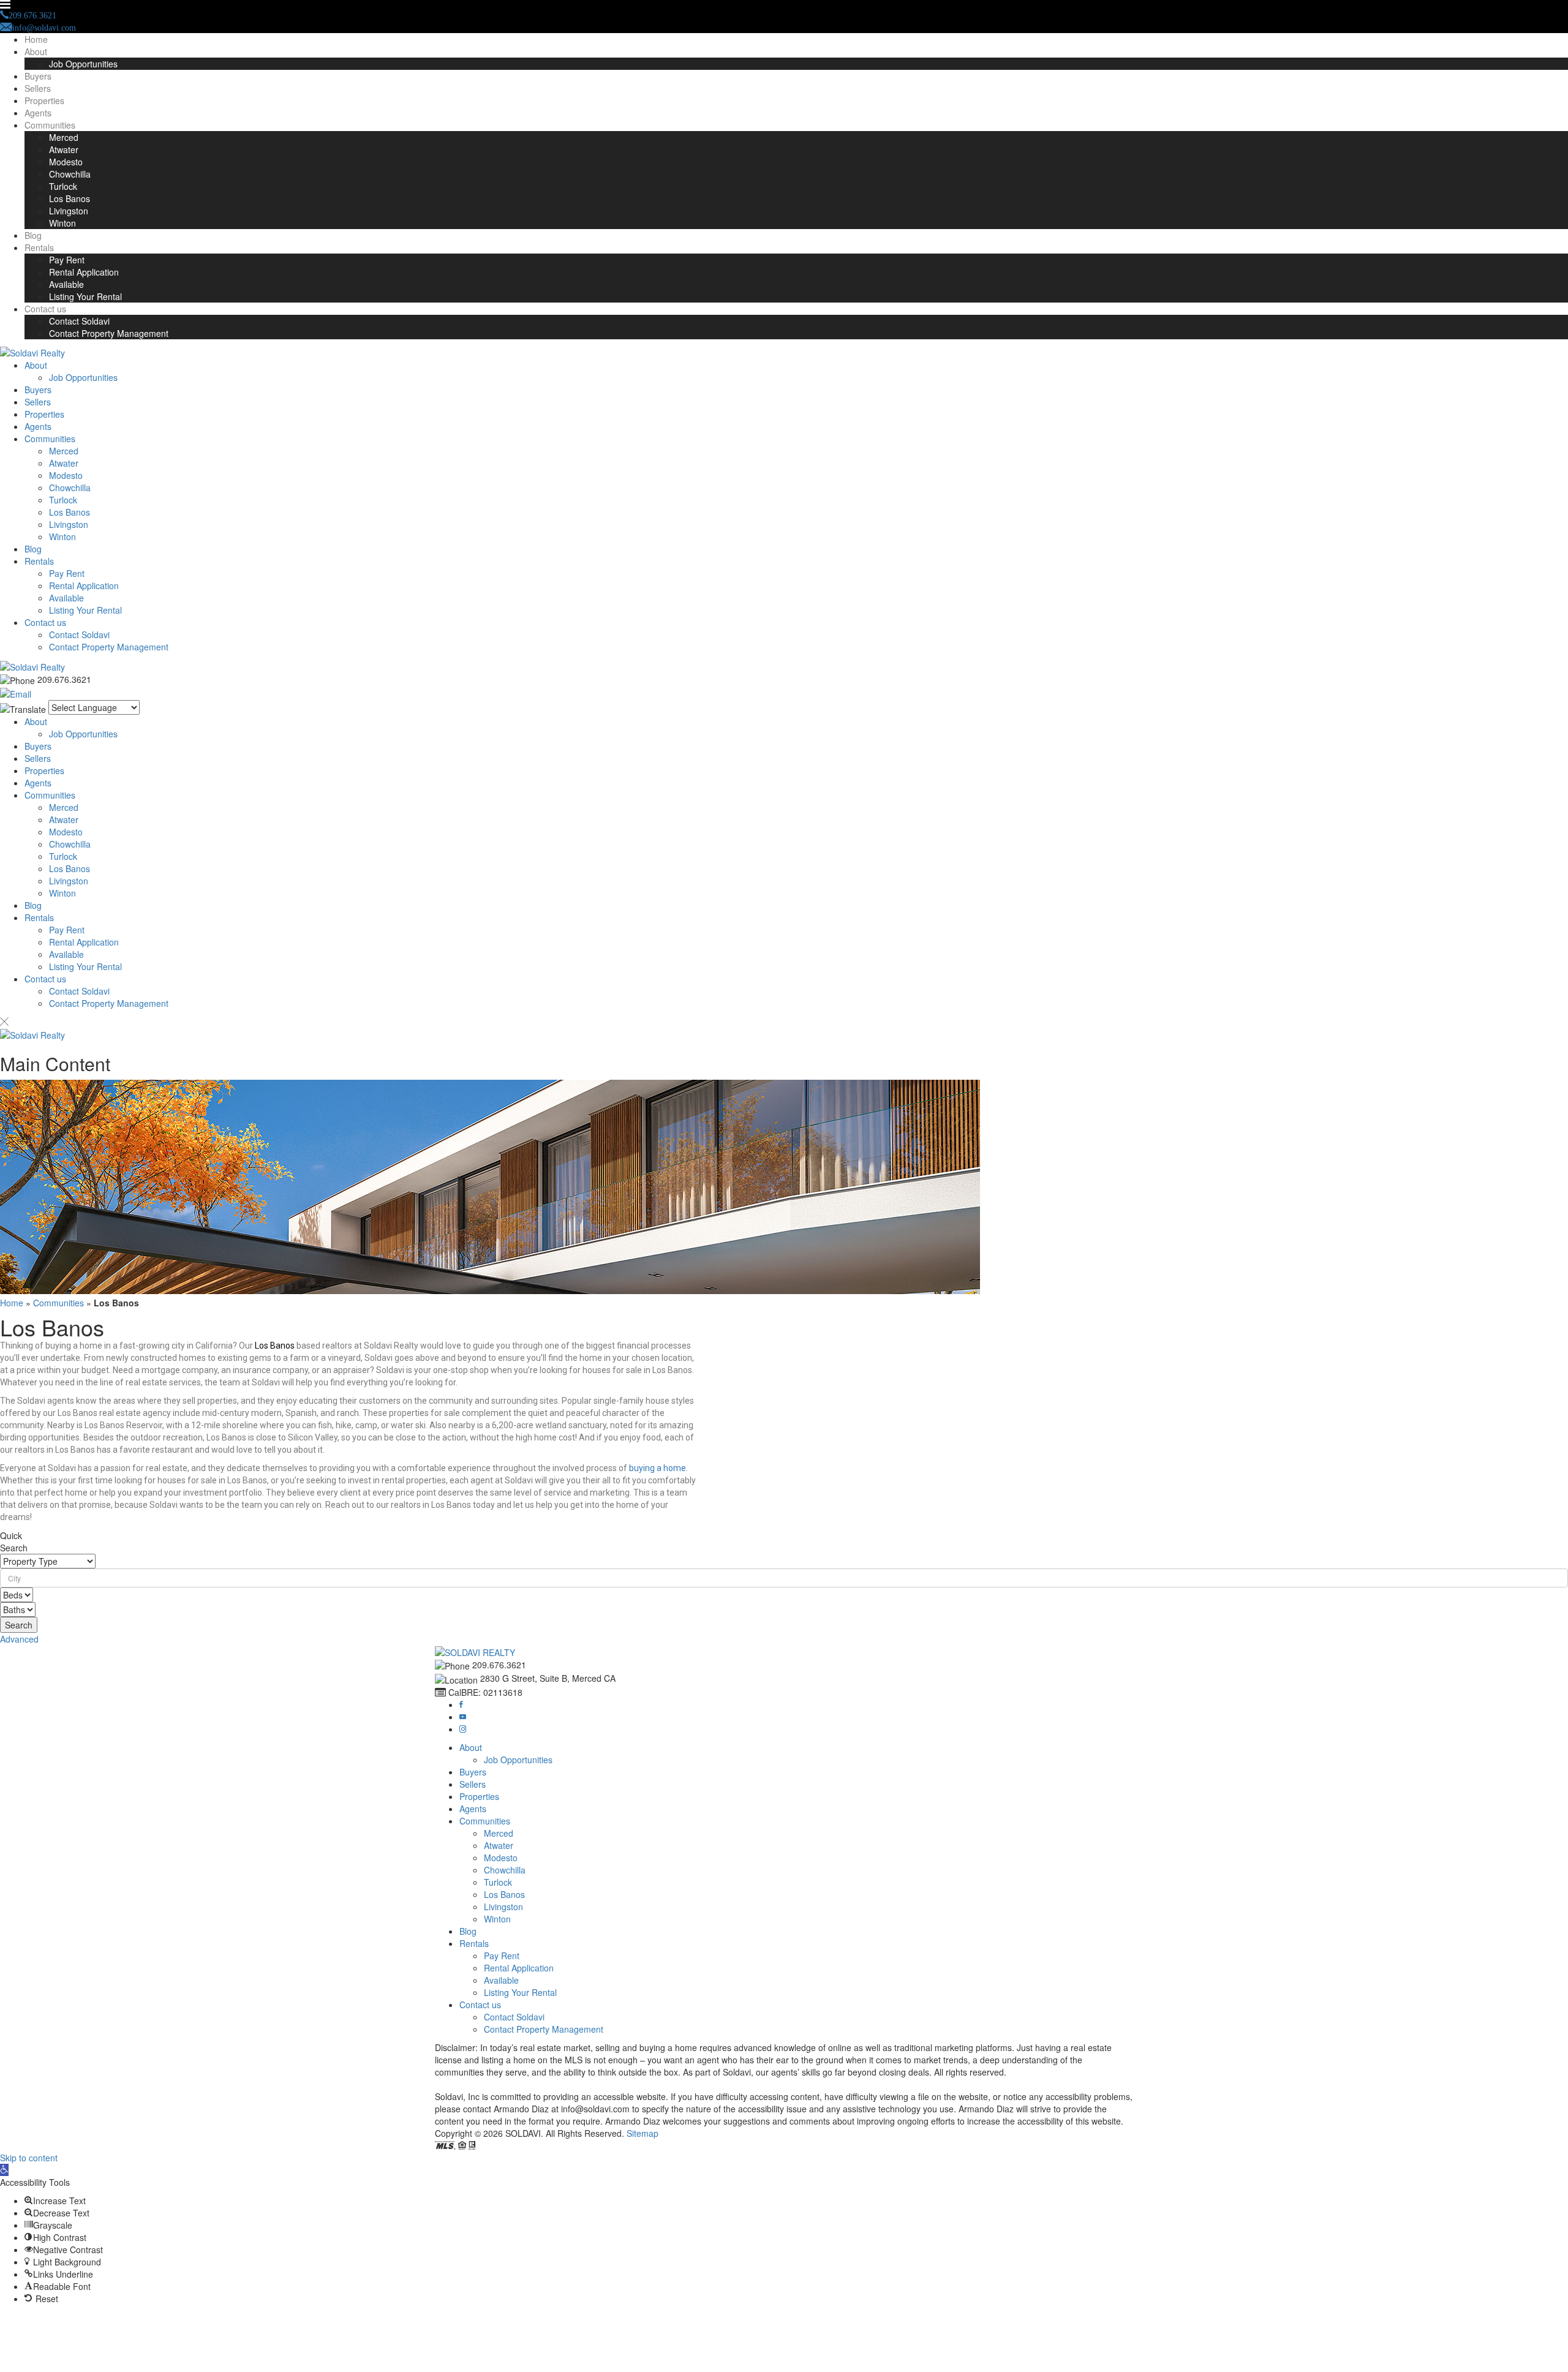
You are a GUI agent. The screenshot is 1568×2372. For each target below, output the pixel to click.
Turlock (63, 186)
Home (36, 39)
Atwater (64, 149)
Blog (33, 235)
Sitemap (643, 2133)
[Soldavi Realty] (32, 352)
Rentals (39, 247)
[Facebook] (461, 1704)
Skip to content (29, 2158)
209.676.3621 (64, 679)
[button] (784, 1578)
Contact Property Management (109, 333)
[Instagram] (463, 1729)
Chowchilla (70, 174)
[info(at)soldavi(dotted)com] (16, 693)
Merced (64, 137)
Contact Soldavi (79, 321)
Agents (38, 113)
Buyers (38, 76)
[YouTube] (463, 1717)
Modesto (66, 162)
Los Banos (70, 198)
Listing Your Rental (85, 296)
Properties (44, 100)
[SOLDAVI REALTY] (475, 1651)
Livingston (69, 211)
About (36, 51)
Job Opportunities (83, 64)
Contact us (45, 309)
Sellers (38, 88)
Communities (50, 125)
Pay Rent (67, 260)
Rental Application (84, 272)
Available (66, 284)
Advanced (19, 1639)
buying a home (658, 1468)
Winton (62, 223)
